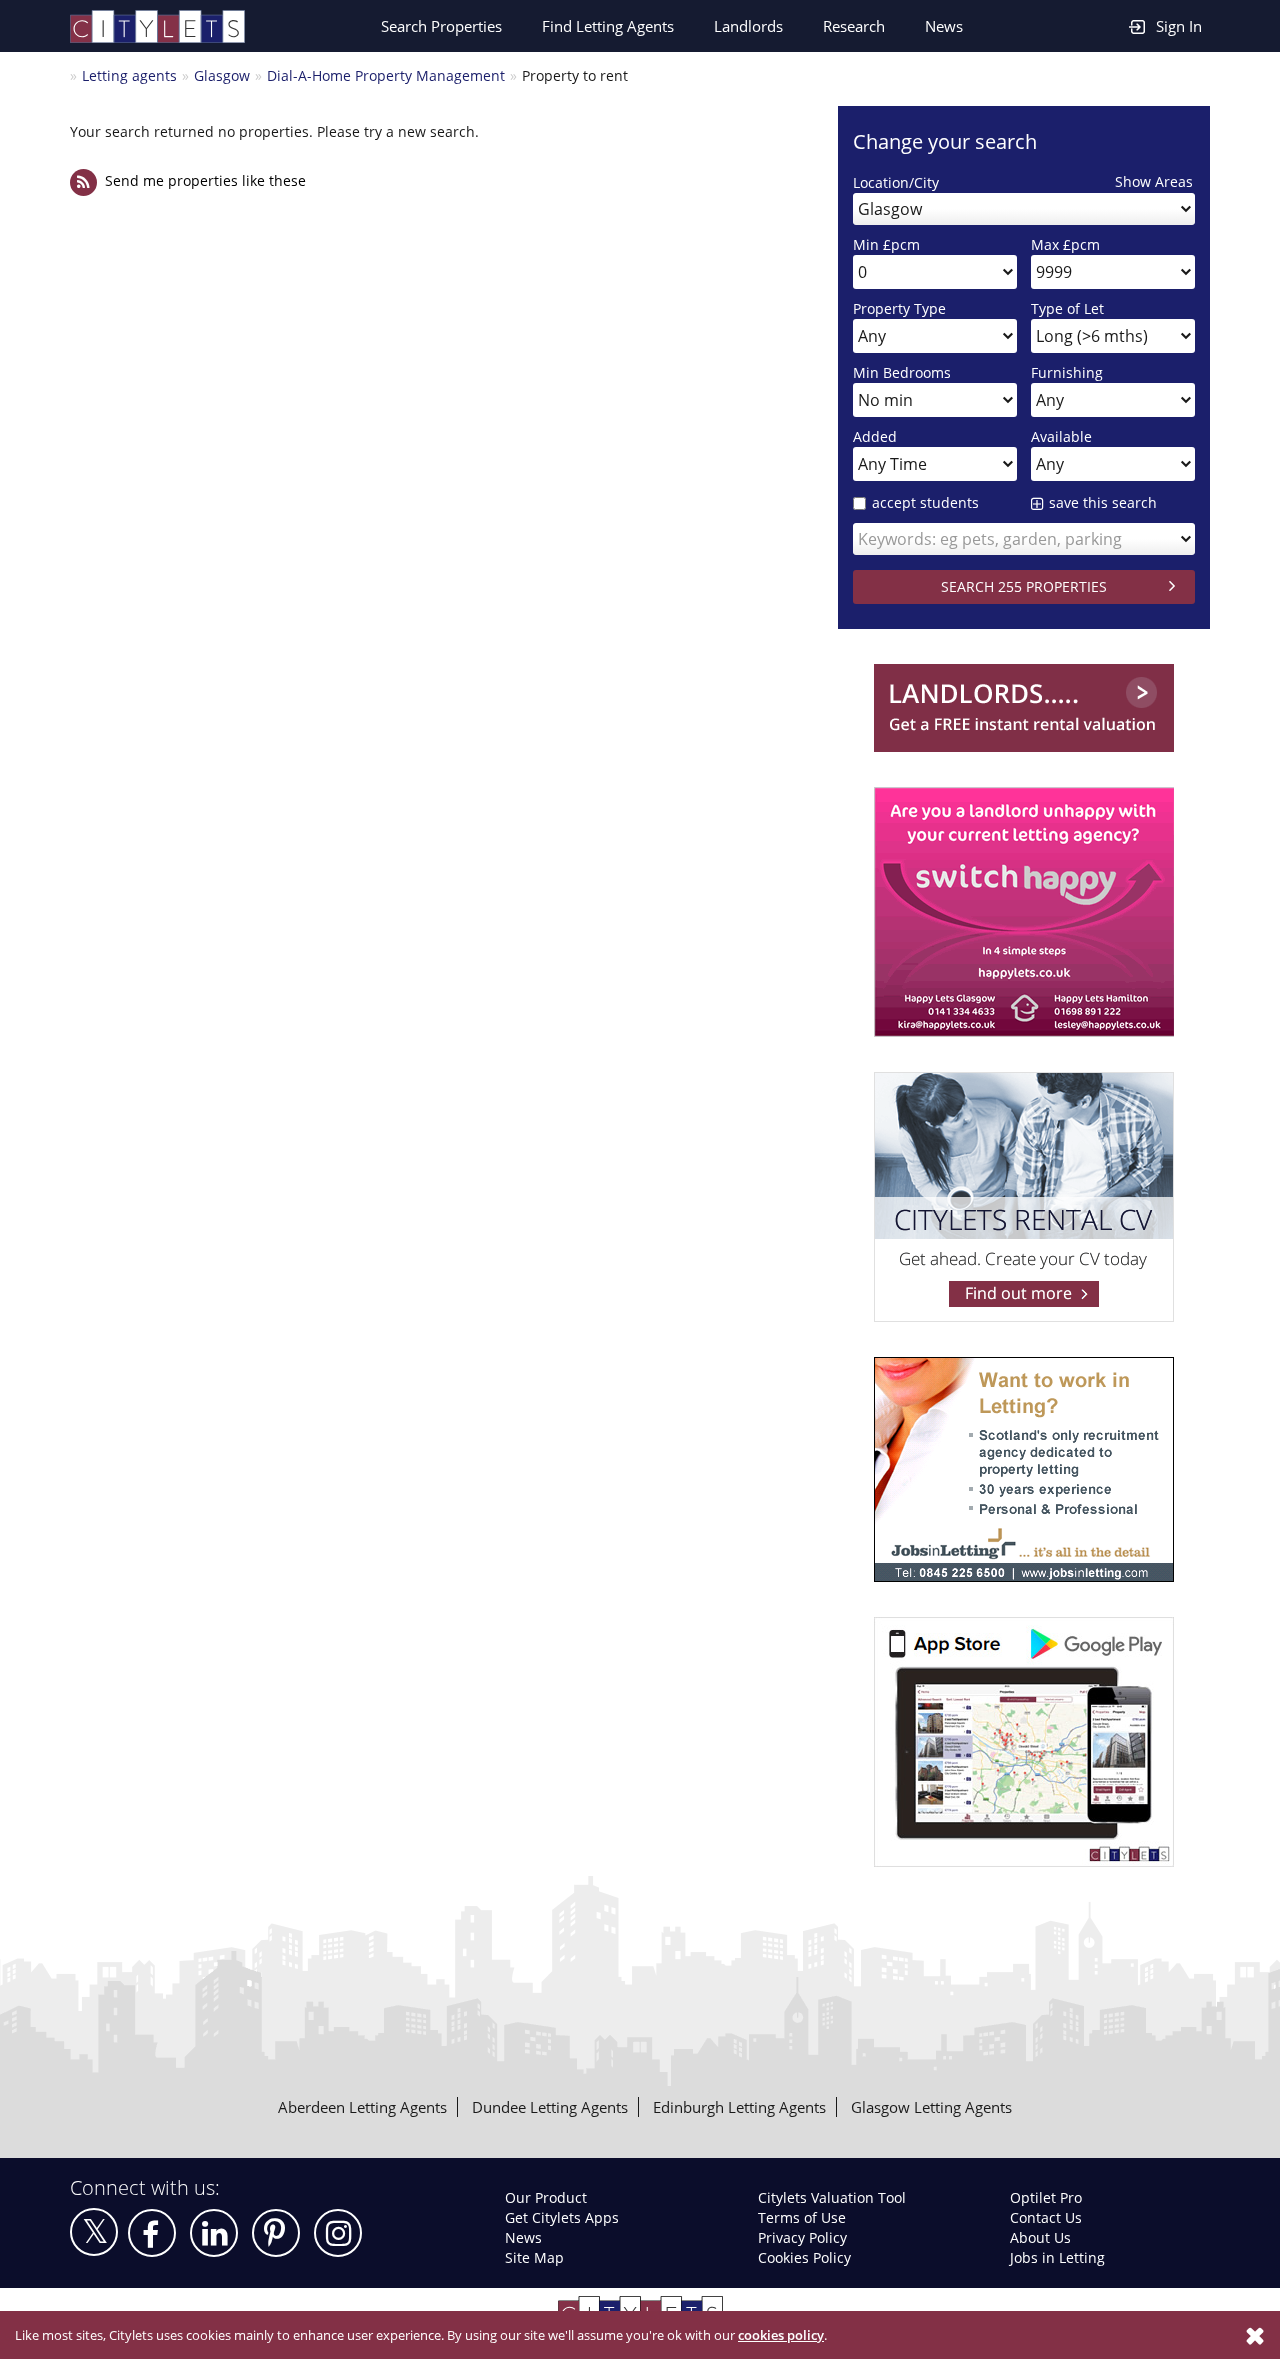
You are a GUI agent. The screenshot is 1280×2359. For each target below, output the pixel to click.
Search (441, 26)
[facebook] (152, 2233)
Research (854, 26)
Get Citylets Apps (562, 2217)
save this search (1103, 502)
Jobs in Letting (1057, 2257)
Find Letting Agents (608, 26)
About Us (1040, 2237)
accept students (925, 502)
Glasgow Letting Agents (931, 2107)
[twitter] (94, 2232)
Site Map (534, 2257)
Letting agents (129, 75)
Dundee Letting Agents (550, 2107)
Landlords (748, 26)
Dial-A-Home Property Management (386, 75)
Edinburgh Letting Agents (739, 2107)
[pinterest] (276, 2233)
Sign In (1179, 26)
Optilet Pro (1046, 2197)
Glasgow (222, 75)
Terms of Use (802, 2217)
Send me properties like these (205, 180)
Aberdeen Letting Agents (362, 2107)
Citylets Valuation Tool (832, 2197)
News (944, 26)
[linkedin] (214, 2233)
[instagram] (338, 2233)
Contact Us (1046, 2217)
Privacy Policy (802, 2237)
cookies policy (781, 2335)
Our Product (546, 2197)
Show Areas (1154, 181)
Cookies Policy (804, 2257)
